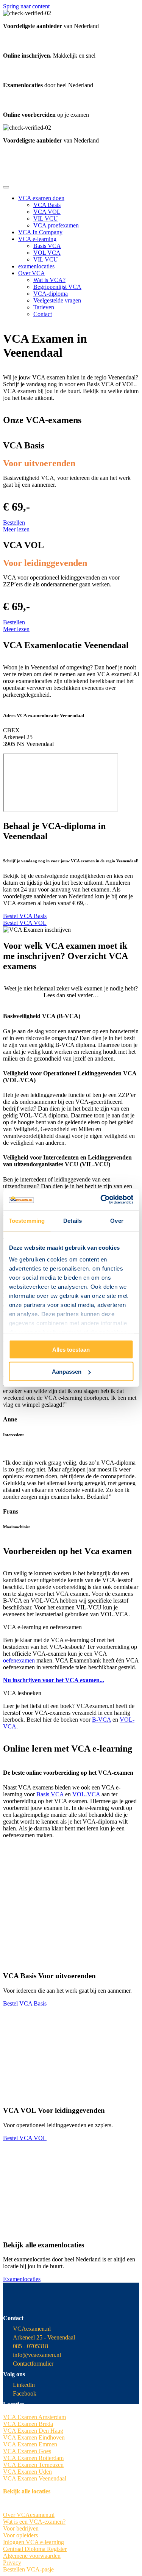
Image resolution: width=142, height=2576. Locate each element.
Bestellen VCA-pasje (28, 2569)
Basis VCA (50, 1794)
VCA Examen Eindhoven (34, 2437)
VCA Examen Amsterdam (34, 2417)
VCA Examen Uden (27, 2472)
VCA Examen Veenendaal (35, 2478)
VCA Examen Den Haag (33, 2431)
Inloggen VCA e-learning (34, 2542)
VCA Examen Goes (27, 2451)
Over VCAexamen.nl (29, 2515)
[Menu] (6, 187)
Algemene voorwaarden (32, 2556)
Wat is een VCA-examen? (34, 2522)
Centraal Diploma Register (35, 2549)
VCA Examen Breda (28, 2424)
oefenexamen (19, 1660)
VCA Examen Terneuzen (33, 2465)
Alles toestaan (71, 1349)
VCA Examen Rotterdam (33, 2458)
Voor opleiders (20, 2535)
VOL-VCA (86, 1794)
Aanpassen (67, 1372)
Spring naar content (26, 6)
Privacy (12, 2563)
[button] (14, 523)
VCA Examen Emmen (30, 2444)
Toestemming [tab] (27, 1220)
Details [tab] (73, 1220)
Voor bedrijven (21, 2528)
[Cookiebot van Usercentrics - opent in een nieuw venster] (101, 1200)
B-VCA (101, 1720)
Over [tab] (117, 1220)
